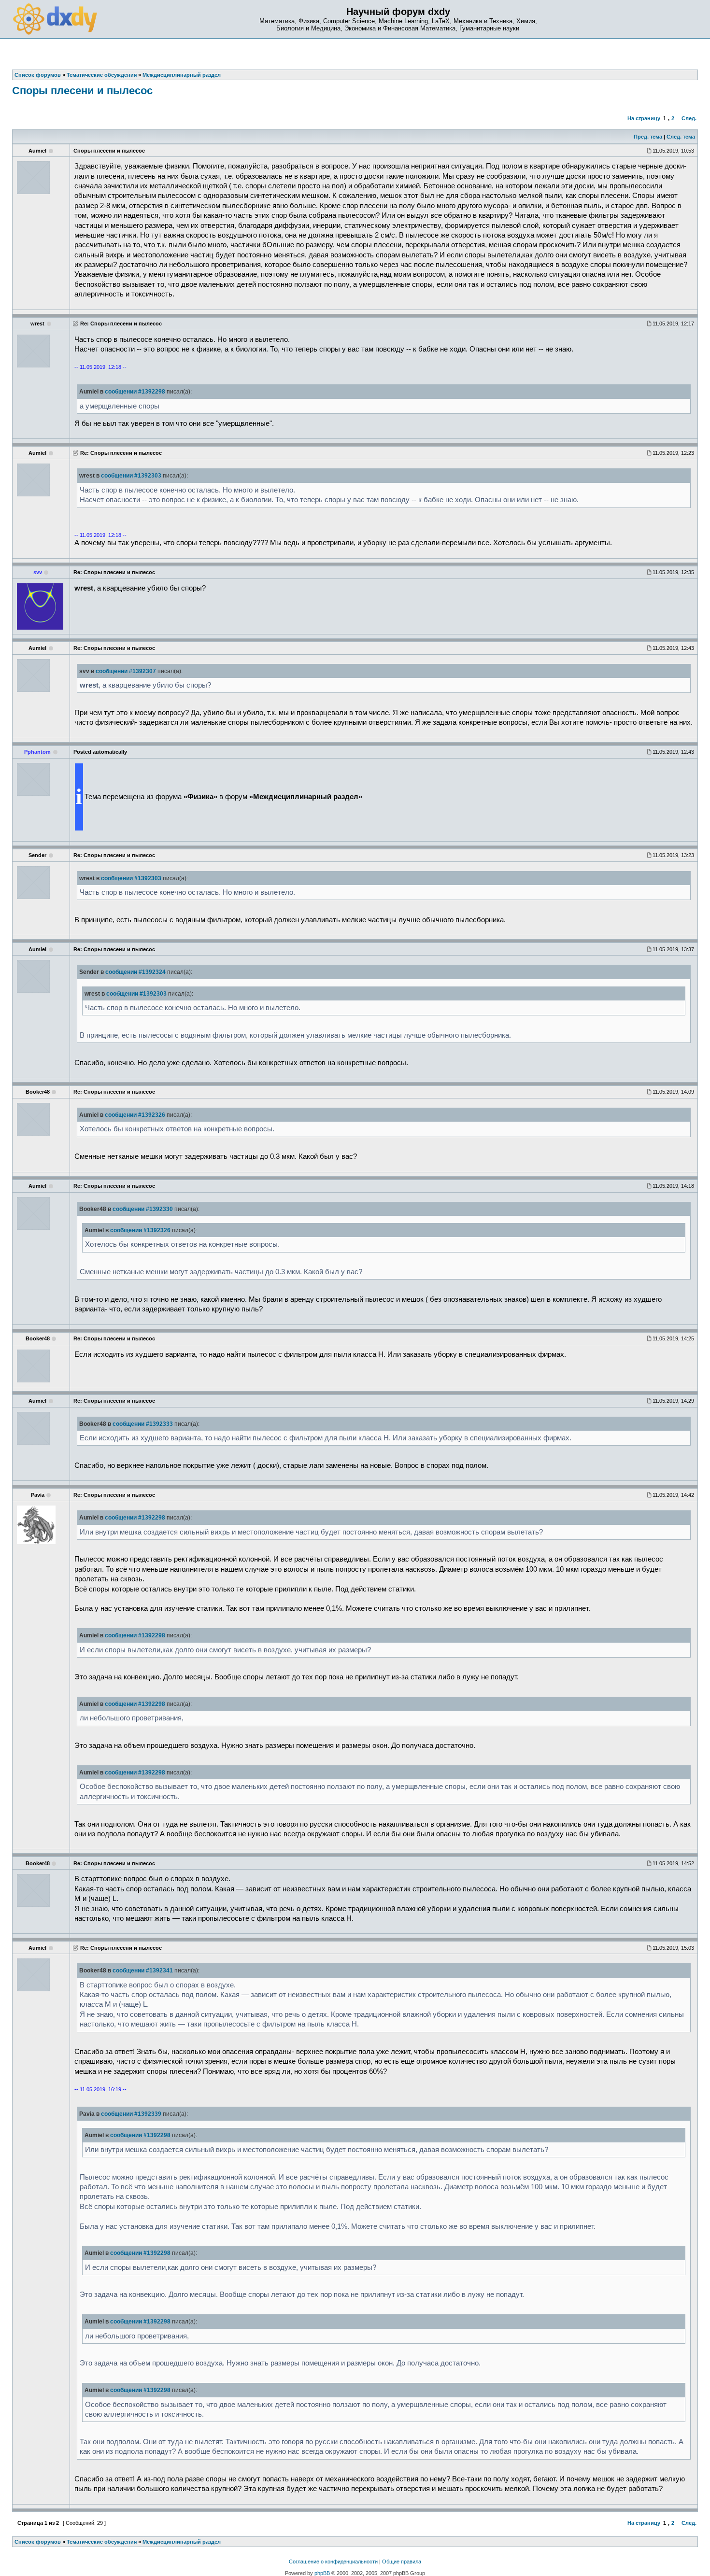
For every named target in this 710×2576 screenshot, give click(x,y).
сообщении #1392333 (143, 1424)
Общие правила (402, 2562)
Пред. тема (648, 137)
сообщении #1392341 (143, 1971)
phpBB (322, 2573)
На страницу (644, 118)
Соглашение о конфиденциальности (333, 2562)
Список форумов (38, 2542)
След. (689, 118)
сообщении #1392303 (131, 476)
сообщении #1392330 (143, 1209)
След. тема (681, 137)
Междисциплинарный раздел (182, 2542)
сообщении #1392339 (131, 2114)
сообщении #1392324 (135, 972)
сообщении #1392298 (135, 392)
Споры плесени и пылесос (82, 91)
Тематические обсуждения (102, 2542)
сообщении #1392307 (126, 671)
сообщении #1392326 (135, 1115)
